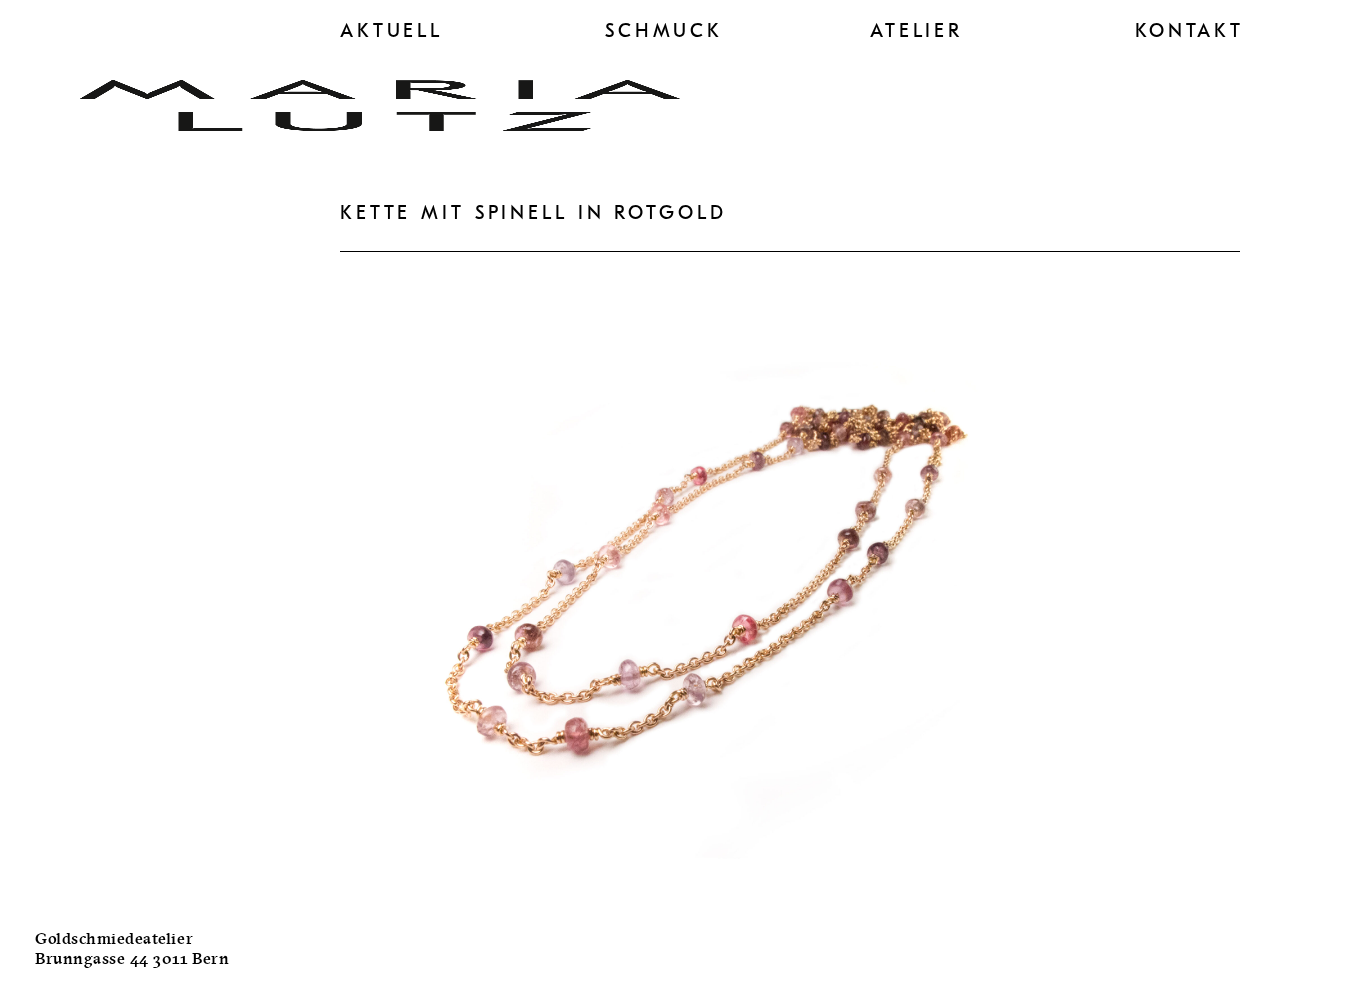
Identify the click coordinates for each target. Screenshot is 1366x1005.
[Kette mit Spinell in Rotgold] (700, 891)
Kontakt (1189, 31)
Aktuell (391, 31)
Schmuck (664, 31)
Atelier (916, 31)
